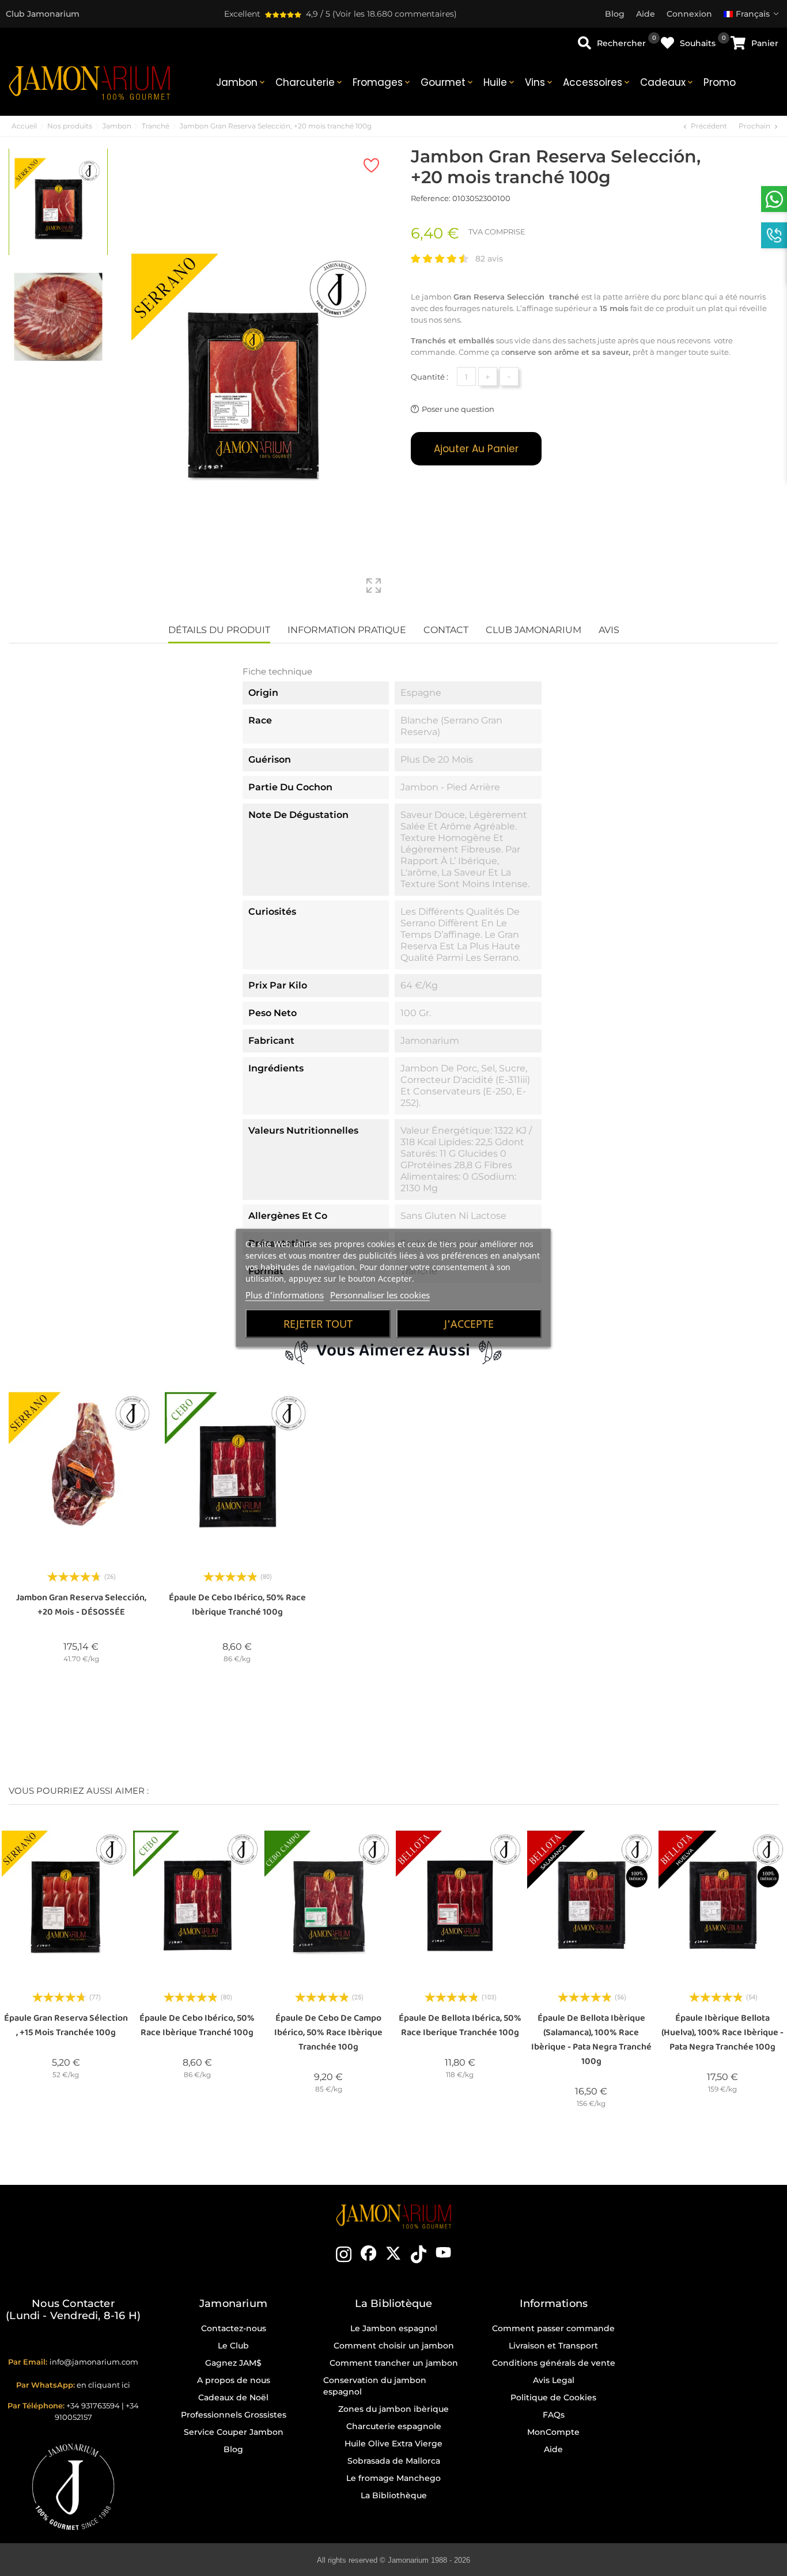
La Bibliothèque (394, 2495)
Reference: (431, 198)
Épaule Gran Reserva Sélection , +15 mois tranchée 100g (66, 2025)
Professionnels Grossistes (234, 2415)
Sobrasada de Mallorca (394, 2461)
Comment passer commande (553, 2328)
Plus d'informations (285, 1295)
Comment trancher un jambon (394, 2363)
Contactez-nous (234, 2328)
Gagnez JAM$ (233, 2363)
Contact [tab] (446, 630)
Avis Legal (554, 2380)
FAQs (554, 2415)
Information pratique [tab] (347, 630)
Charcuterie (310, 82)
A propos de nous (234, 2380)
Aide (553, 2449)
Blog (233, 2449)
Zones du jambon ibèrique (393, 2409)
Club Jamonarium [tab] (534, 630)
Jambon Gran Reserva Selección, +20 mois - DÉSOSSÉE (81, 1605)
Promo (720, 82)
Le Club (233, 2346)
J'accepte (469, 1324)
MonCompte (553, 2432)
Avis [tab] (609, 630)
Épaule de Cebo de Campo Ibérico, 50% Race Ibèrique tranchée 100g (328, 2033)
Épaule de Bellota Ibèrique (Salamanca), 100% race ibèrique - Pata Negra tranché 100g (591, 2040)
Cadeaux (667, 82)
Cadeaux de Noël (233, 2397)
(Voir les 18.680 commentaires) (395, 14)
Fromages (382, 82)
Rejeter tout (318, 1324)
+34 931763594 (93, 2405)
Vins (540, 82)
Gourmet (448, 82)
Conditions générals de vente (554, 2363)
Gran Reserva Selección (500, 297)
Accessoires (597, 82)
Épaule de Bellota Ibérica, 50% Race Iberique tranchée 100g (460, 2025)
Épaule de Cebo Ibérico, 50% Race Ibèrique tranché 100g (237, 1605)
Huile (500, 82)
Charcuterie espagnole (394, 2426)
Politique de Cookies (553, 2397)
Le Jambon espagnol (394, 2328)
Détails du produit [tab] (219, 630)
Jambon (241, 82)
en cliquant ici (103, 2385)
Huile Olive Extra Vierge (393, 2444)
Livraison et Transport (553, 2346)
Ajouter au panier (476, 449)
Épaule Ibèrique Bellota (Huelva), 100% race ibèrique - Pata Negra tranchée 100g (722, 2033)
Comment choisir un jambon (394, 2346)
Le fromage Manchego (393, 2478)
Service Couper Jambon (234, 2432)
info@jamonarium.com (94, 2362)
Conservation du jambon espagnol (375, 2386)
